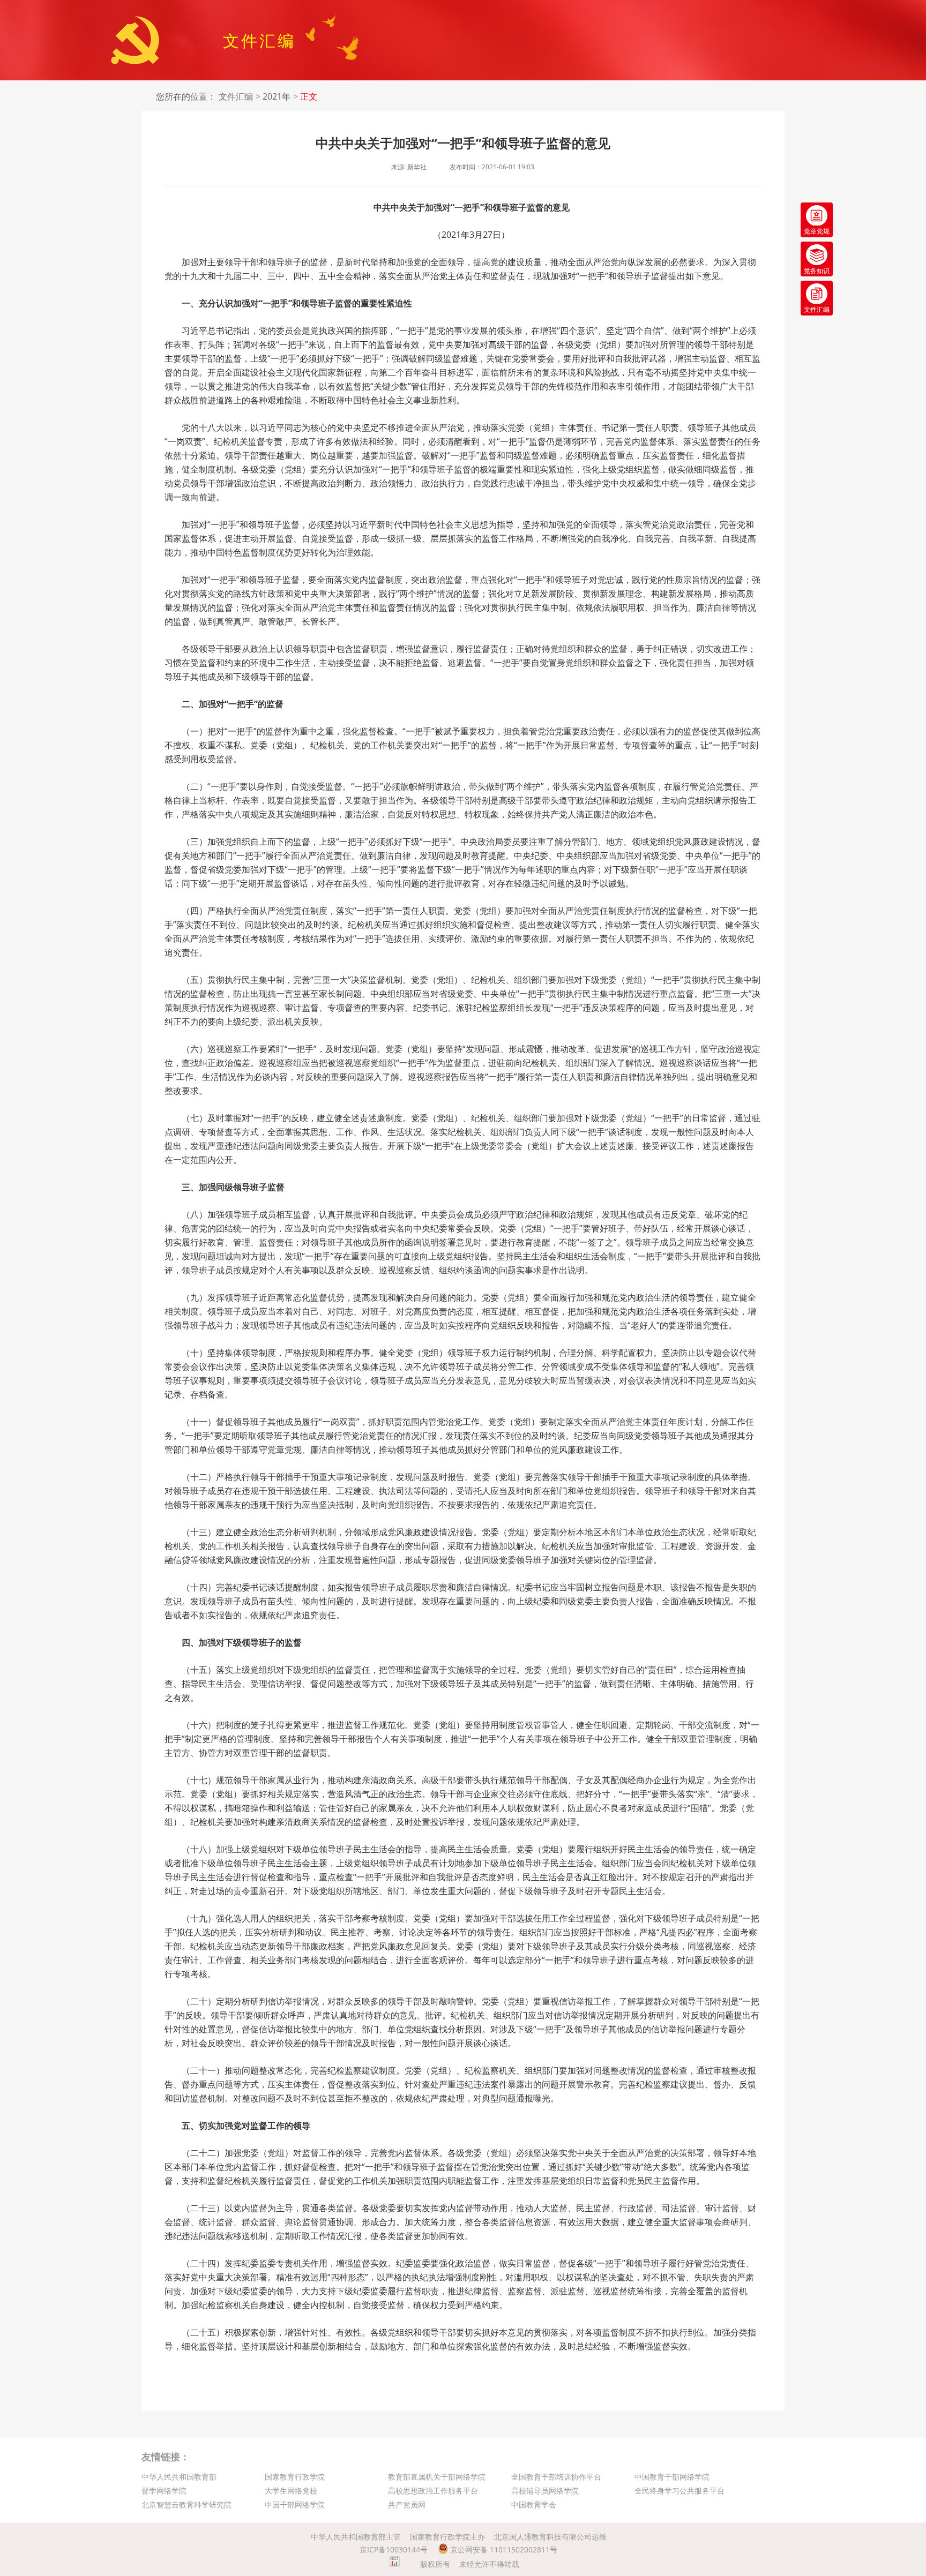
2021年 (277, 97)
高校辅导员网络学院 (545, 2491)
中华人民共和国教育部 (179, 2477)
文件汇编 (236, 97)
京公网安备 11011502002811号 (503, 2549)
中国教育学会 (534, 2504)
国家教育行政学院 (295, 2477)
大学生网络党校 (291, 2491)
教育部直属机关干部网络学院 (437, 2477)
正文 (309, 97)
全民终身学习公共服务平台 (679, 2491)
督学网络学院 (164, 2491)
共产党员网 (407, 2504)
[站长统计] (394, 2564)
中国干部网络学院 (295, 2504)
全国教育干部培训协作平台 (556, 2477)
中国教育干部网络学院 (672, 2477)
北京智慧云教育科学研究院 (186, 2504)
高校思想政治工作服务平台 (433, 2491)
